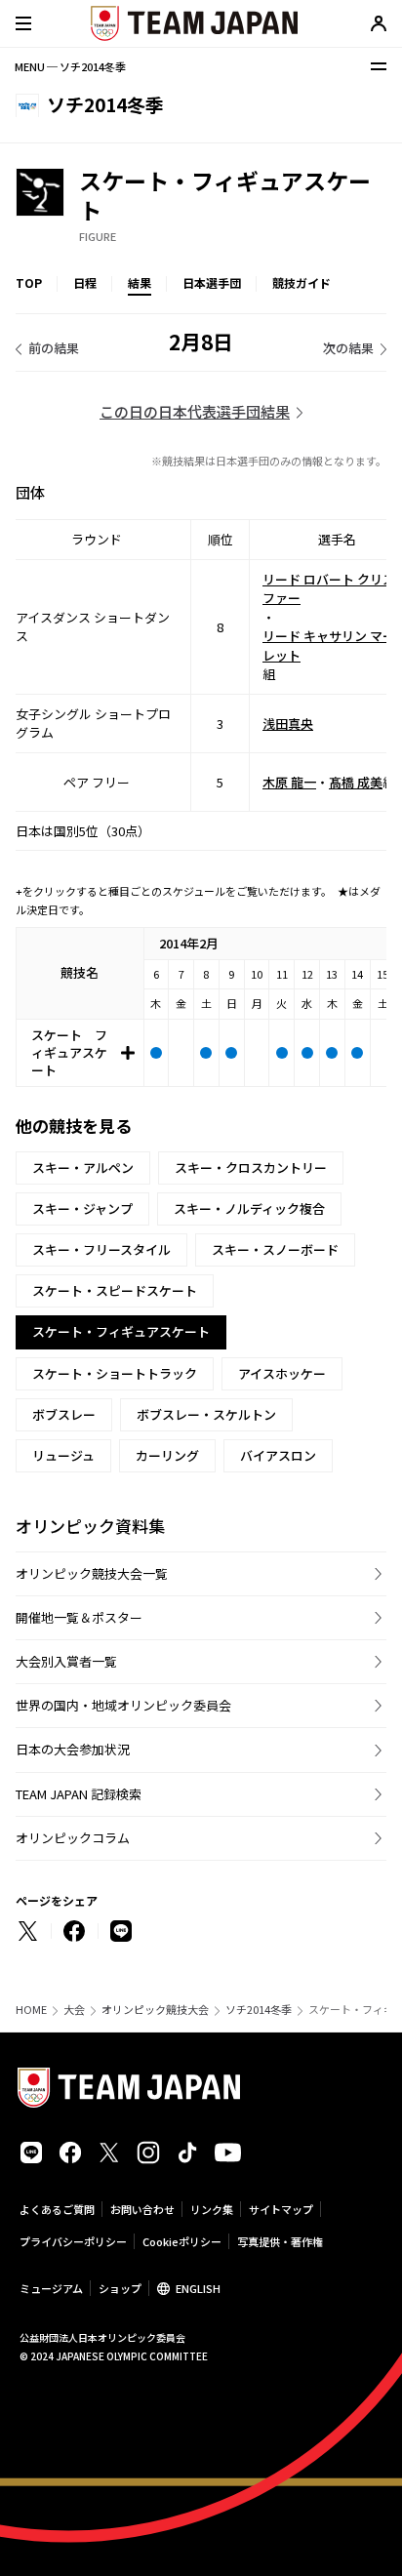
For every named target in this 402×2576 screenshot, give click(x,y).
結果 (140, 282)
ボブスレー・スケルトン (206, 1414)
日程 (85, 282)
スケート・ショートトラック (115, 1373)
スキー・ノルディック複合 (249, 1208)
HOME (31, 2010)
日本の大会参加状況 (73, 1749)
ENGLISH (198, 2288)
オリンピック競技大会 (155, 2010)
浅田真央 (288, 724)
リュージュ (63, 1455)
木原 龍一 (289, 782)
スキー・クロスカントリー (251, 1167)
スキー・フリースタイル (101, 1249)
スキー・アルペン (83, 1167)
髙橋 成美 (356, 782)
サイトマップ (281, 2209)
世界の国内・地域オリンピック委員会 (123, 1705)
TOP (29, 282)
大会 (74, 2010)
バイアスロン (278, 1455)
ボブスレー (64, 1414)
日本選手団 (212, 282)
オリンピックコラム (73, 1838)
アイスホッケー (282, 1373)
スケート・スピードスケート (115, 1290)
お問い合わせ (142, 2209)
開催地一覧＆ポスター (79, 1617)
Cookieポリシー (182, 2241)
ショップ (120, 2288)
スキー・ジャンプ (82, 1208)
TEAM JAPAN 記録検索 (79, 1794)
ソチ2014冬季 (259, 2010)
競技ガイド (301, 282)
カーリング (167, 1455)
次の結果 (348, 348)
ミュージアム (51, 2288)
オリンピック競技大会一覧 (92, 1573)
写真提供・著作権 (280, 2241)
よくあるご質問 (57, 2209)
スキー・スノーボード (275, 1249)
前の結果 (54, 348)
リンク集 (212, 2209)
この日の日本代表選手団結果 (195, 411)
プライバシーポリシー (73, 2241)
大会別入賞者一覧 (66, 1661)
